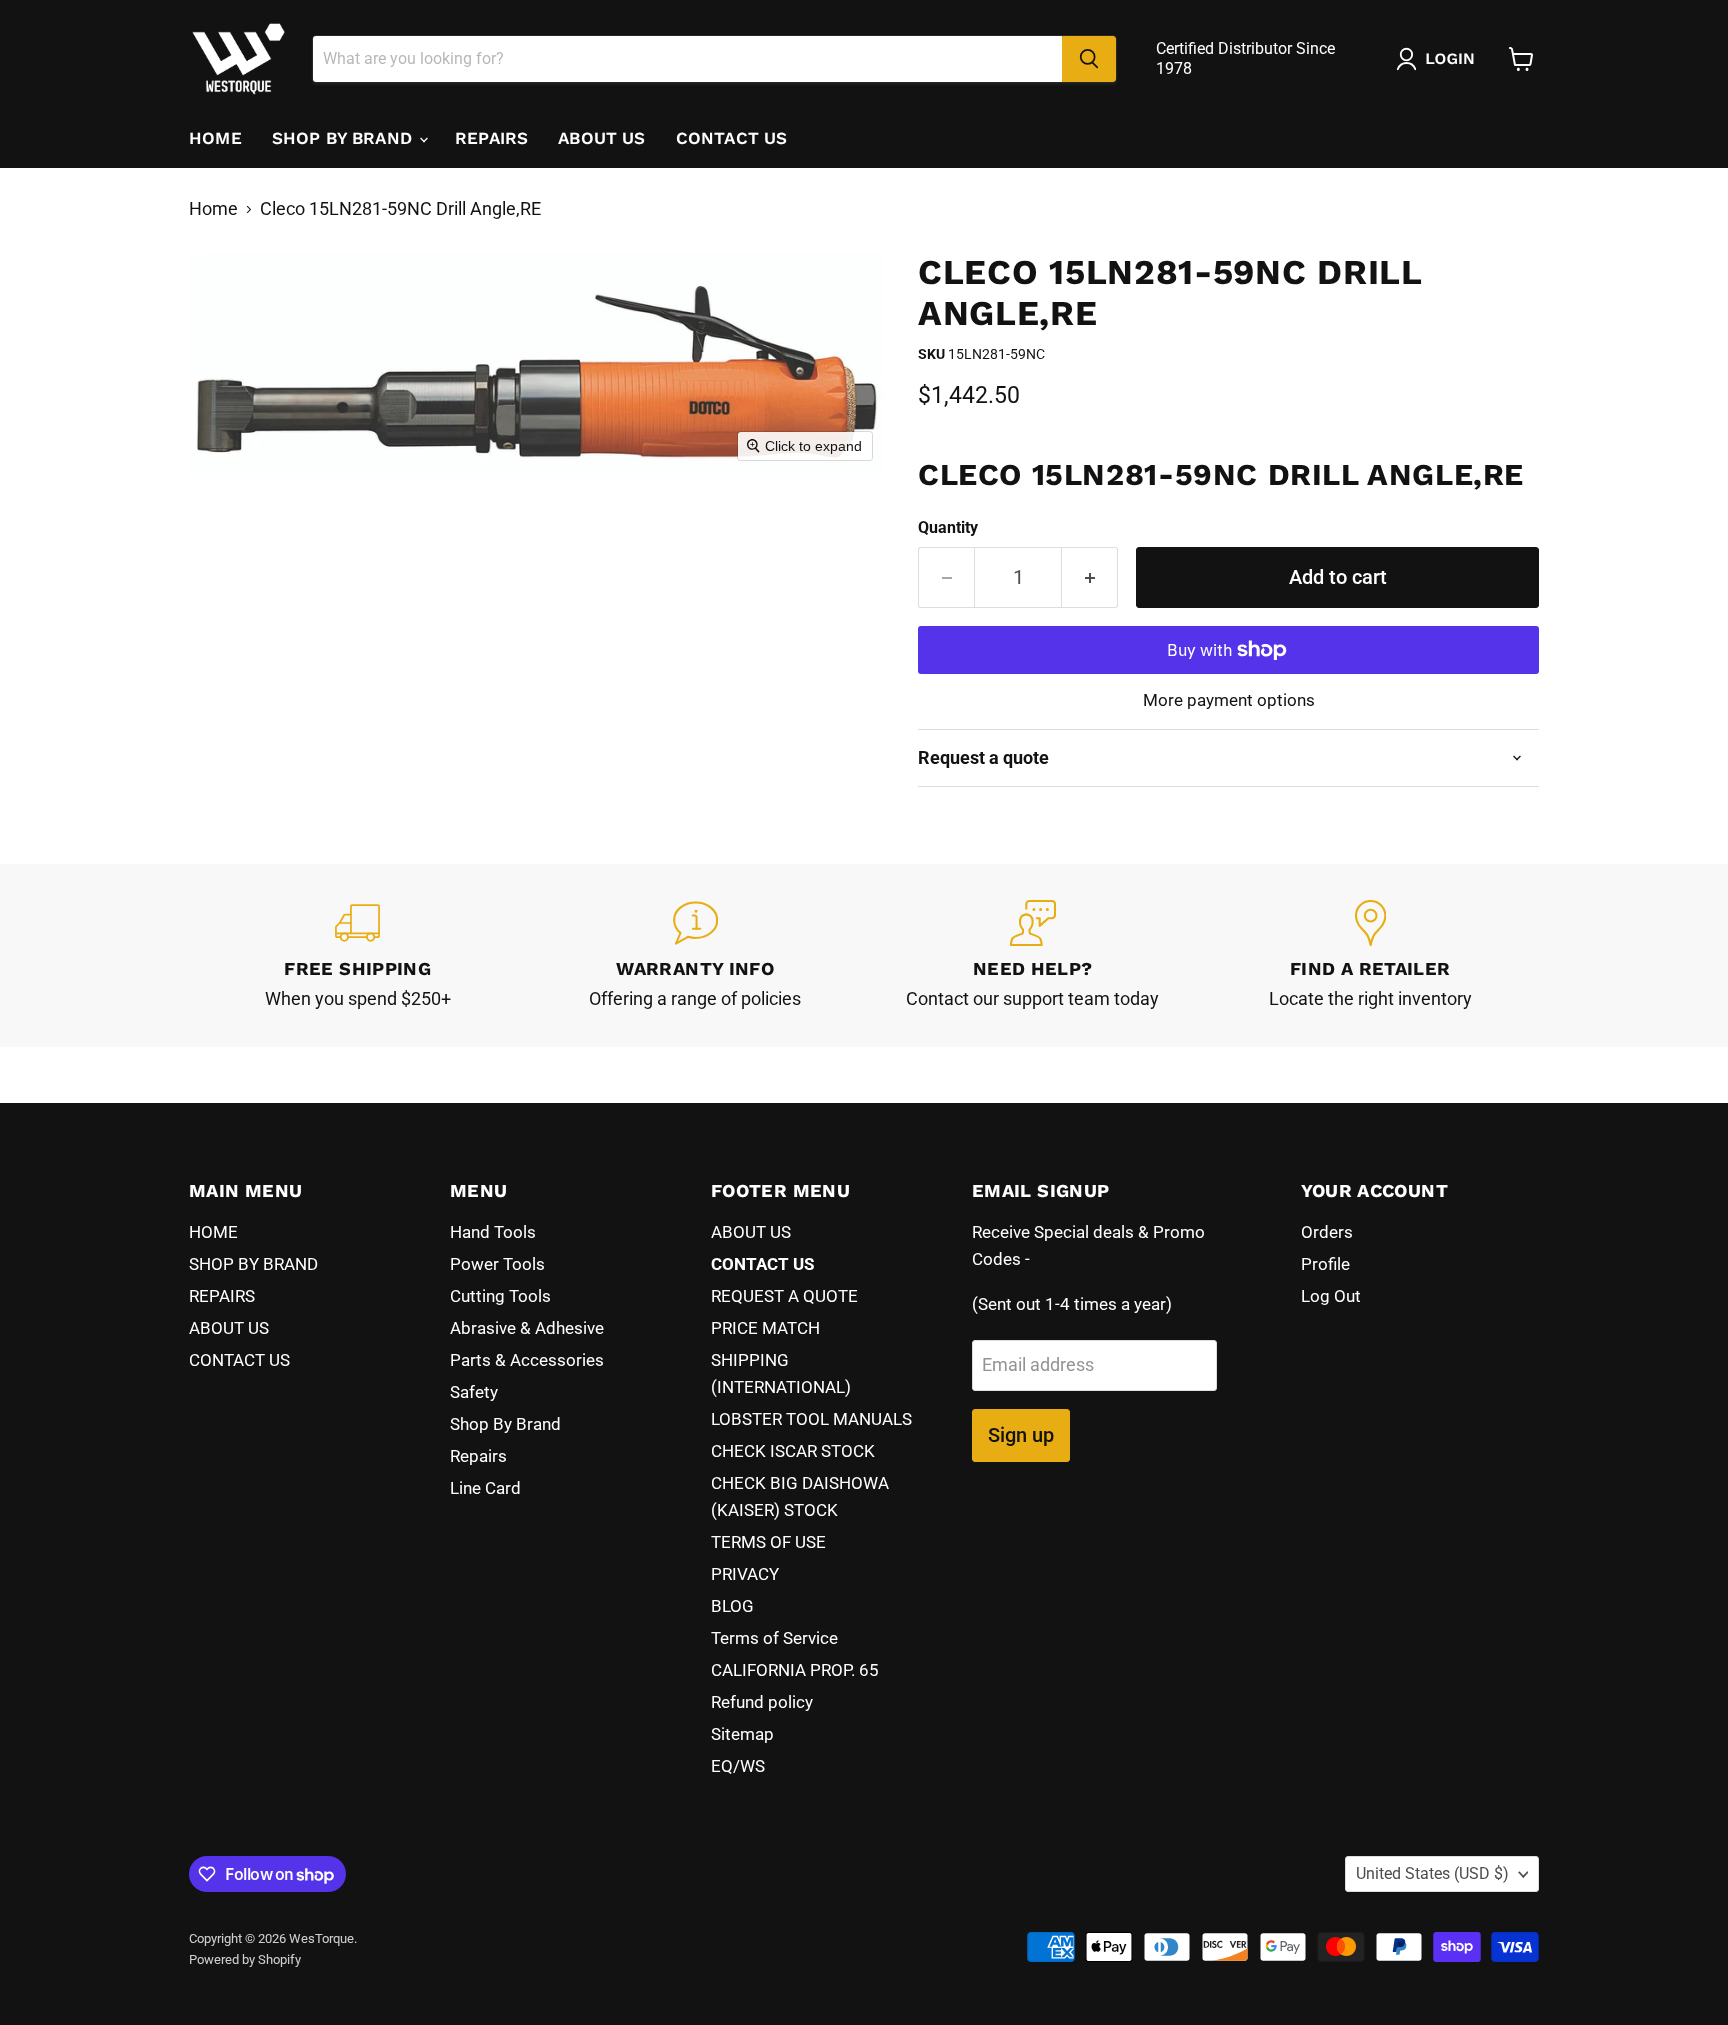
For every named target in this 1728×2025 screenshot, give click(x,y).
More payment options (1229, 700)
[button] (1440, 59)
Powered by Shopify (245, 1959)
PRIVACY (745, 1574)
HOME (215, 138)
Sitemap (742, 1734)
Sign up (1021, 1435)
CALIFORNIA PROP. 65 (795, 1670)
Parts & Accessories (527, 1360)
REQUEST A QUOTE (784, 1296)
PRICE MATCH (765, 1328)
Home (213, 209)
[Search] (1089, 59)
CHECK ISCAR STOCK (793, 1451)
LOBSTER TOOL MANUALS (811, 1419)
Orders (1327, 1232)
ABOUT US (601, 138)
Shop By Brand (505, 1424)
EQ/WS (738, 1766)
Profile (1325, 1264)
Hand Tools (493, 1232)
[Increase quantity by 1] (1090, 577)
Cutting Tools (500, 1296)
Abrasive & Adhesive (527, 1328)
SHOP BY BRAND (344, 138)
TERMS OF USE (768, 1542)
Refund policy (762, 1702)
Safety (474, 1392)
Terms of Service (774, 1638)
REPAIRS (491, 138)
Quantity (948, 528)
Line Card (485, 1488)
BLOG (732, 1606)
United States (1432, 1873)
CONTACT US (732, 138)
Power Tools (497, 1264)
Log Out (1331, 1296)
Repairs (478, 1456)
